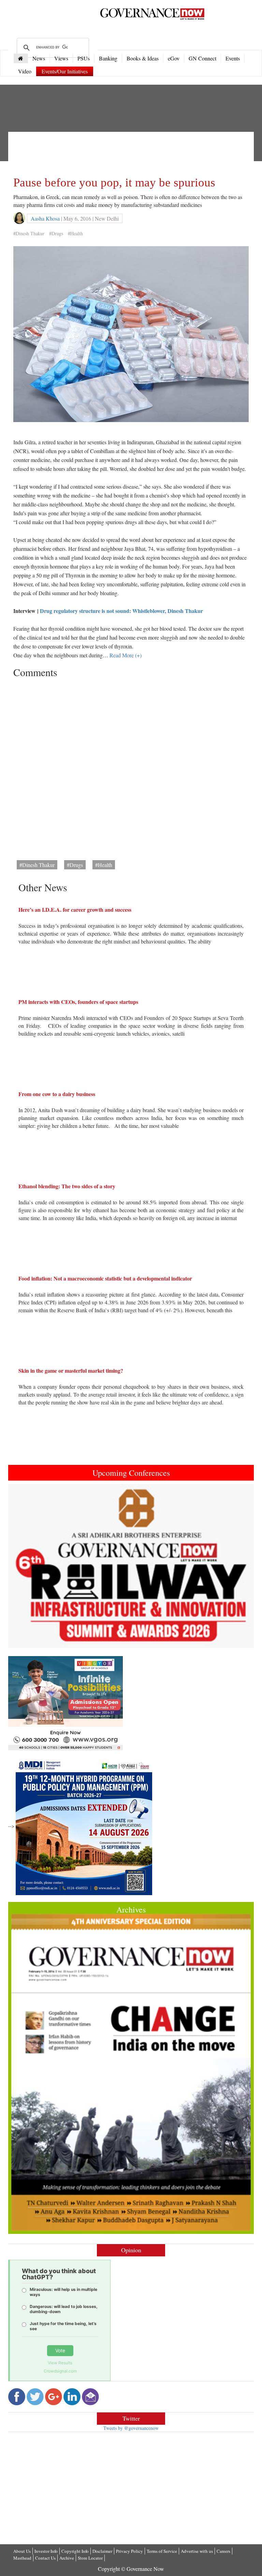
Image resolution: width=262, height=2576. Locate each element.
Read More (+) (126, 655)
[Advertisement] (137, 152)
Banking (108, 58)
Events (233, 58)
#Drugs (56, 233)
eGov (174, 58)
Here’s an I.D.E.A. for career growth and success (75, 909)
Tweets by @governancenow (131, 2428)
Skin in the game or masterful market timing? (71, 1370)
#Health (75, 233)
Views (61, 58)
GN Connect (202, 58)
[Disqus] (131, 767)
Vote (60, 2350)
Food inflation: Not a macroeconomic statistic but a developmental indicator (105, 1278)
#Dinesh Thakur (29, 233)
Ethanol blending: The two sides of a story (67, 1186)
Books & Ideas (143, 58)
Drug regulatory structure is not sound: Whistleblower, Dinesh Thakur (121, 611)
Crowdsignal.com (60, 2371)
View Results (60, 2363)
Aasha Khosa (45, 218)
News (39, 58)
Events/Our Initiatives (65, 71)
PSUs (84, 58)
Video (25, 71)
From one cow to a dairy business (57, 1094)
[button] (27, 1566)
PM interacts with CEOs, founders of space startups (78, 1002)
